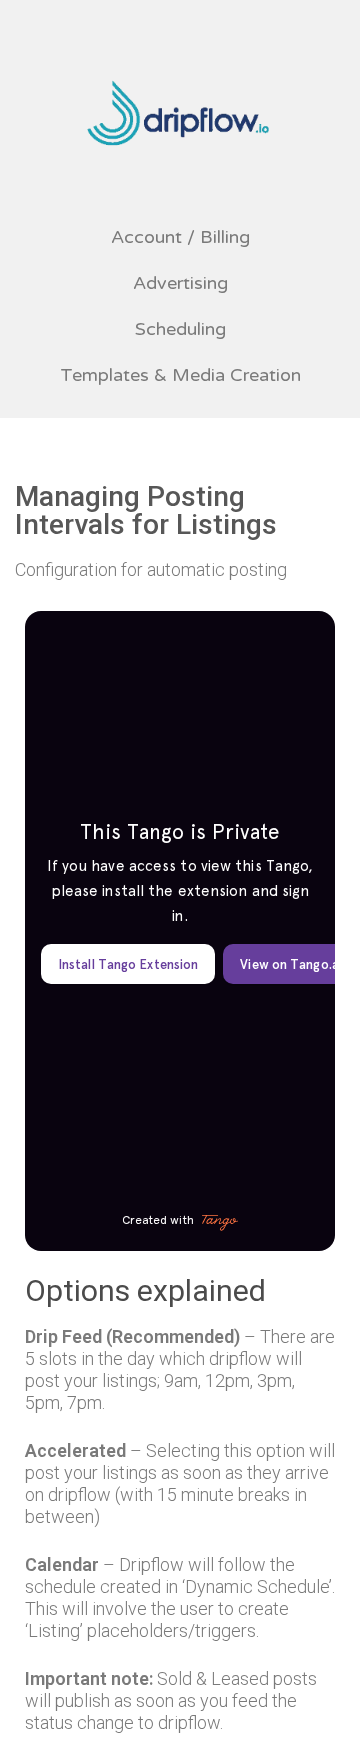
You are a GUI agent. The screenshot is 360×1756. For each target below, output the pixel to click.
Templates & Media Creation (180, 375)
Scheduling (180, 329)
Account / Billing (180, 237)
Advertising (180, 283)
